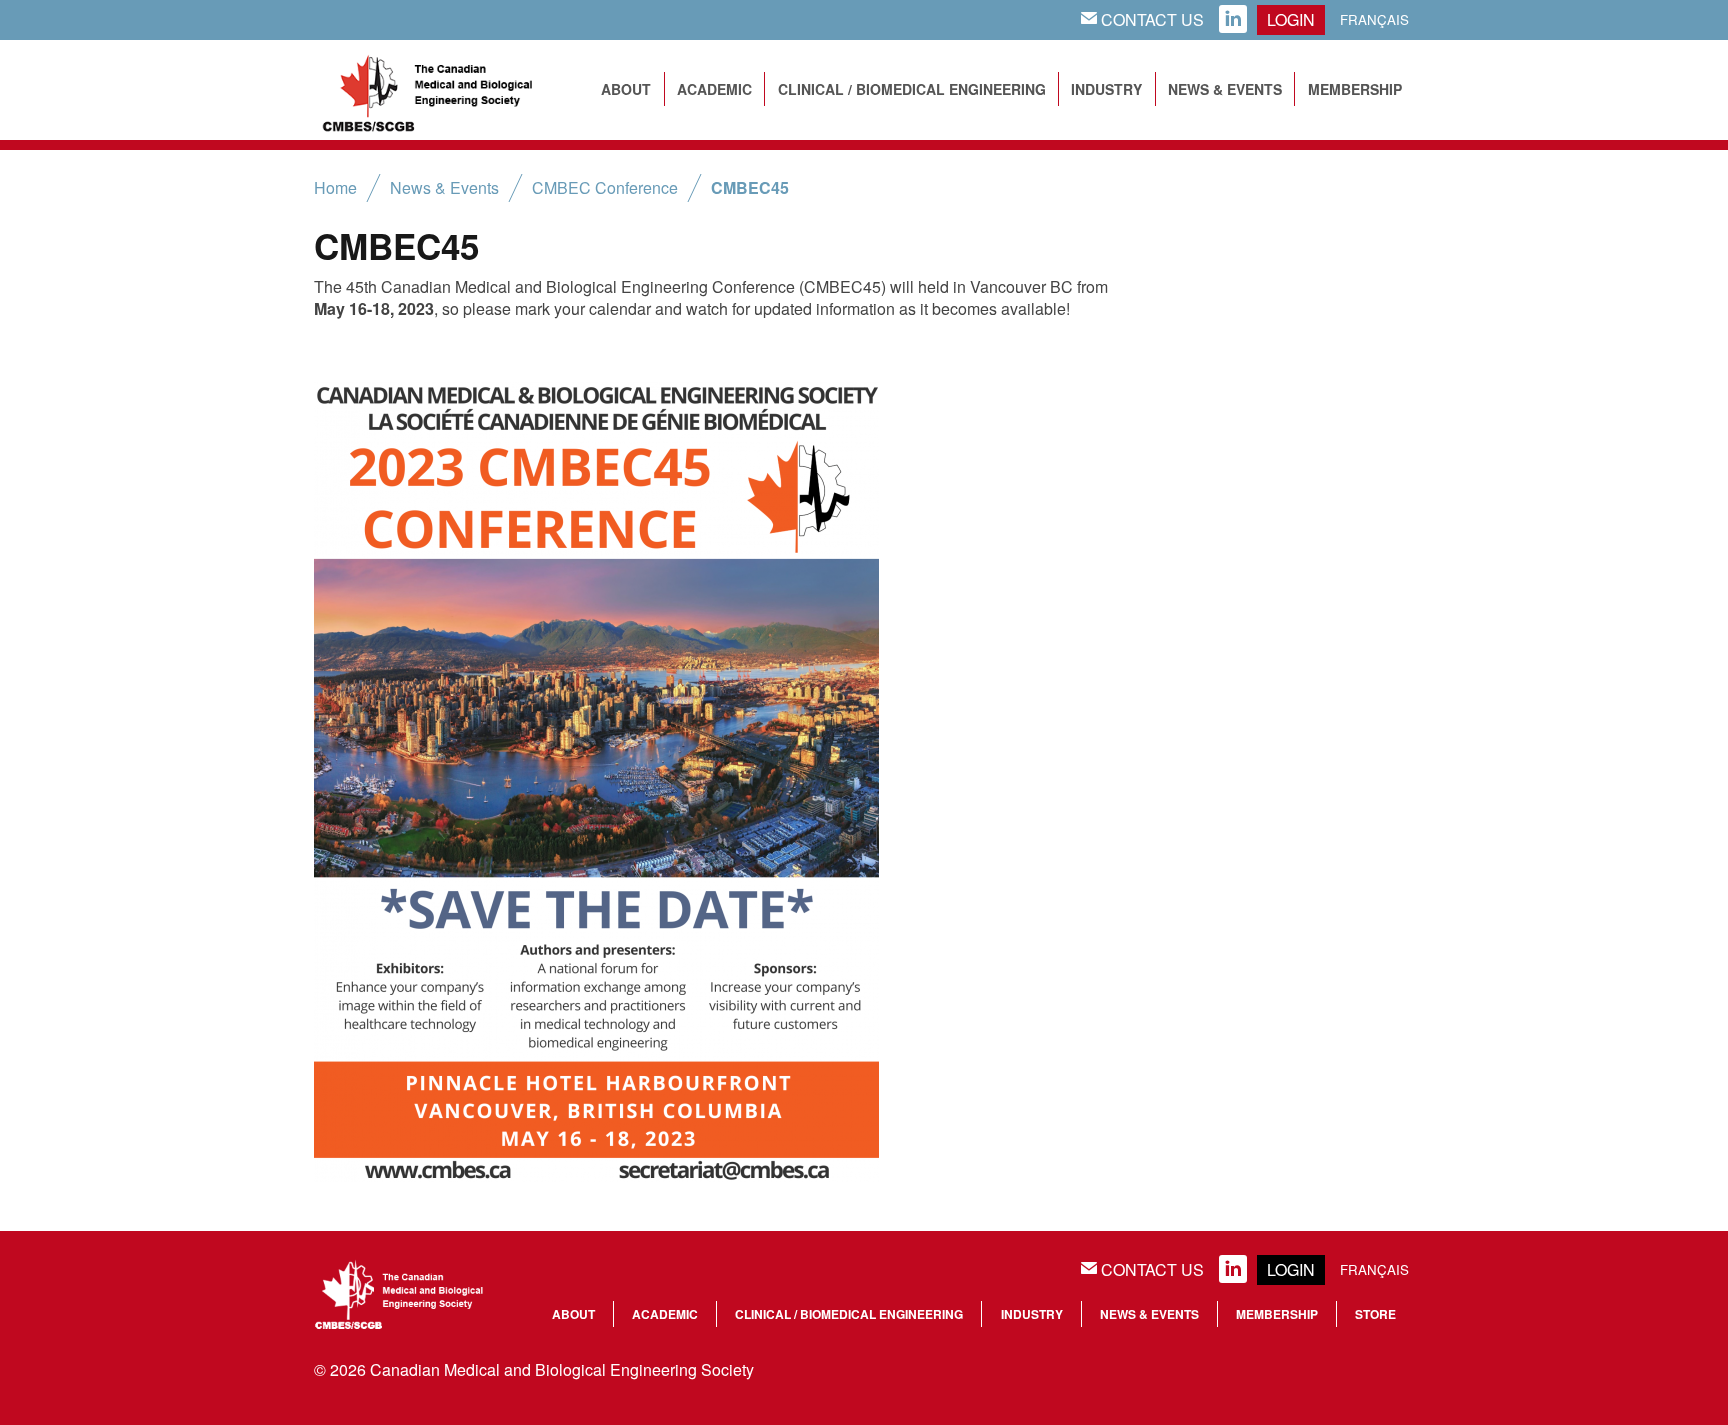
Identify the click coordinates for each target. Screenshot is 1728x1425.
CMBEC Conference (605, 187)
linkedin (1233, 20)
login (1291, 19)
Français (1374, 19)
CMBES (449, 90)
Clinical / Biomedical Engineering (912, 89)
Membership (1355, 89)
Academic (714, 89)
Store (1375, 1314)
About (626, 89)
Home (335, 187)
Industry (1106, 89)
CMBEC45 (750, 187)
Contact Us (1142, 19)
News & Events (1225, 89)
